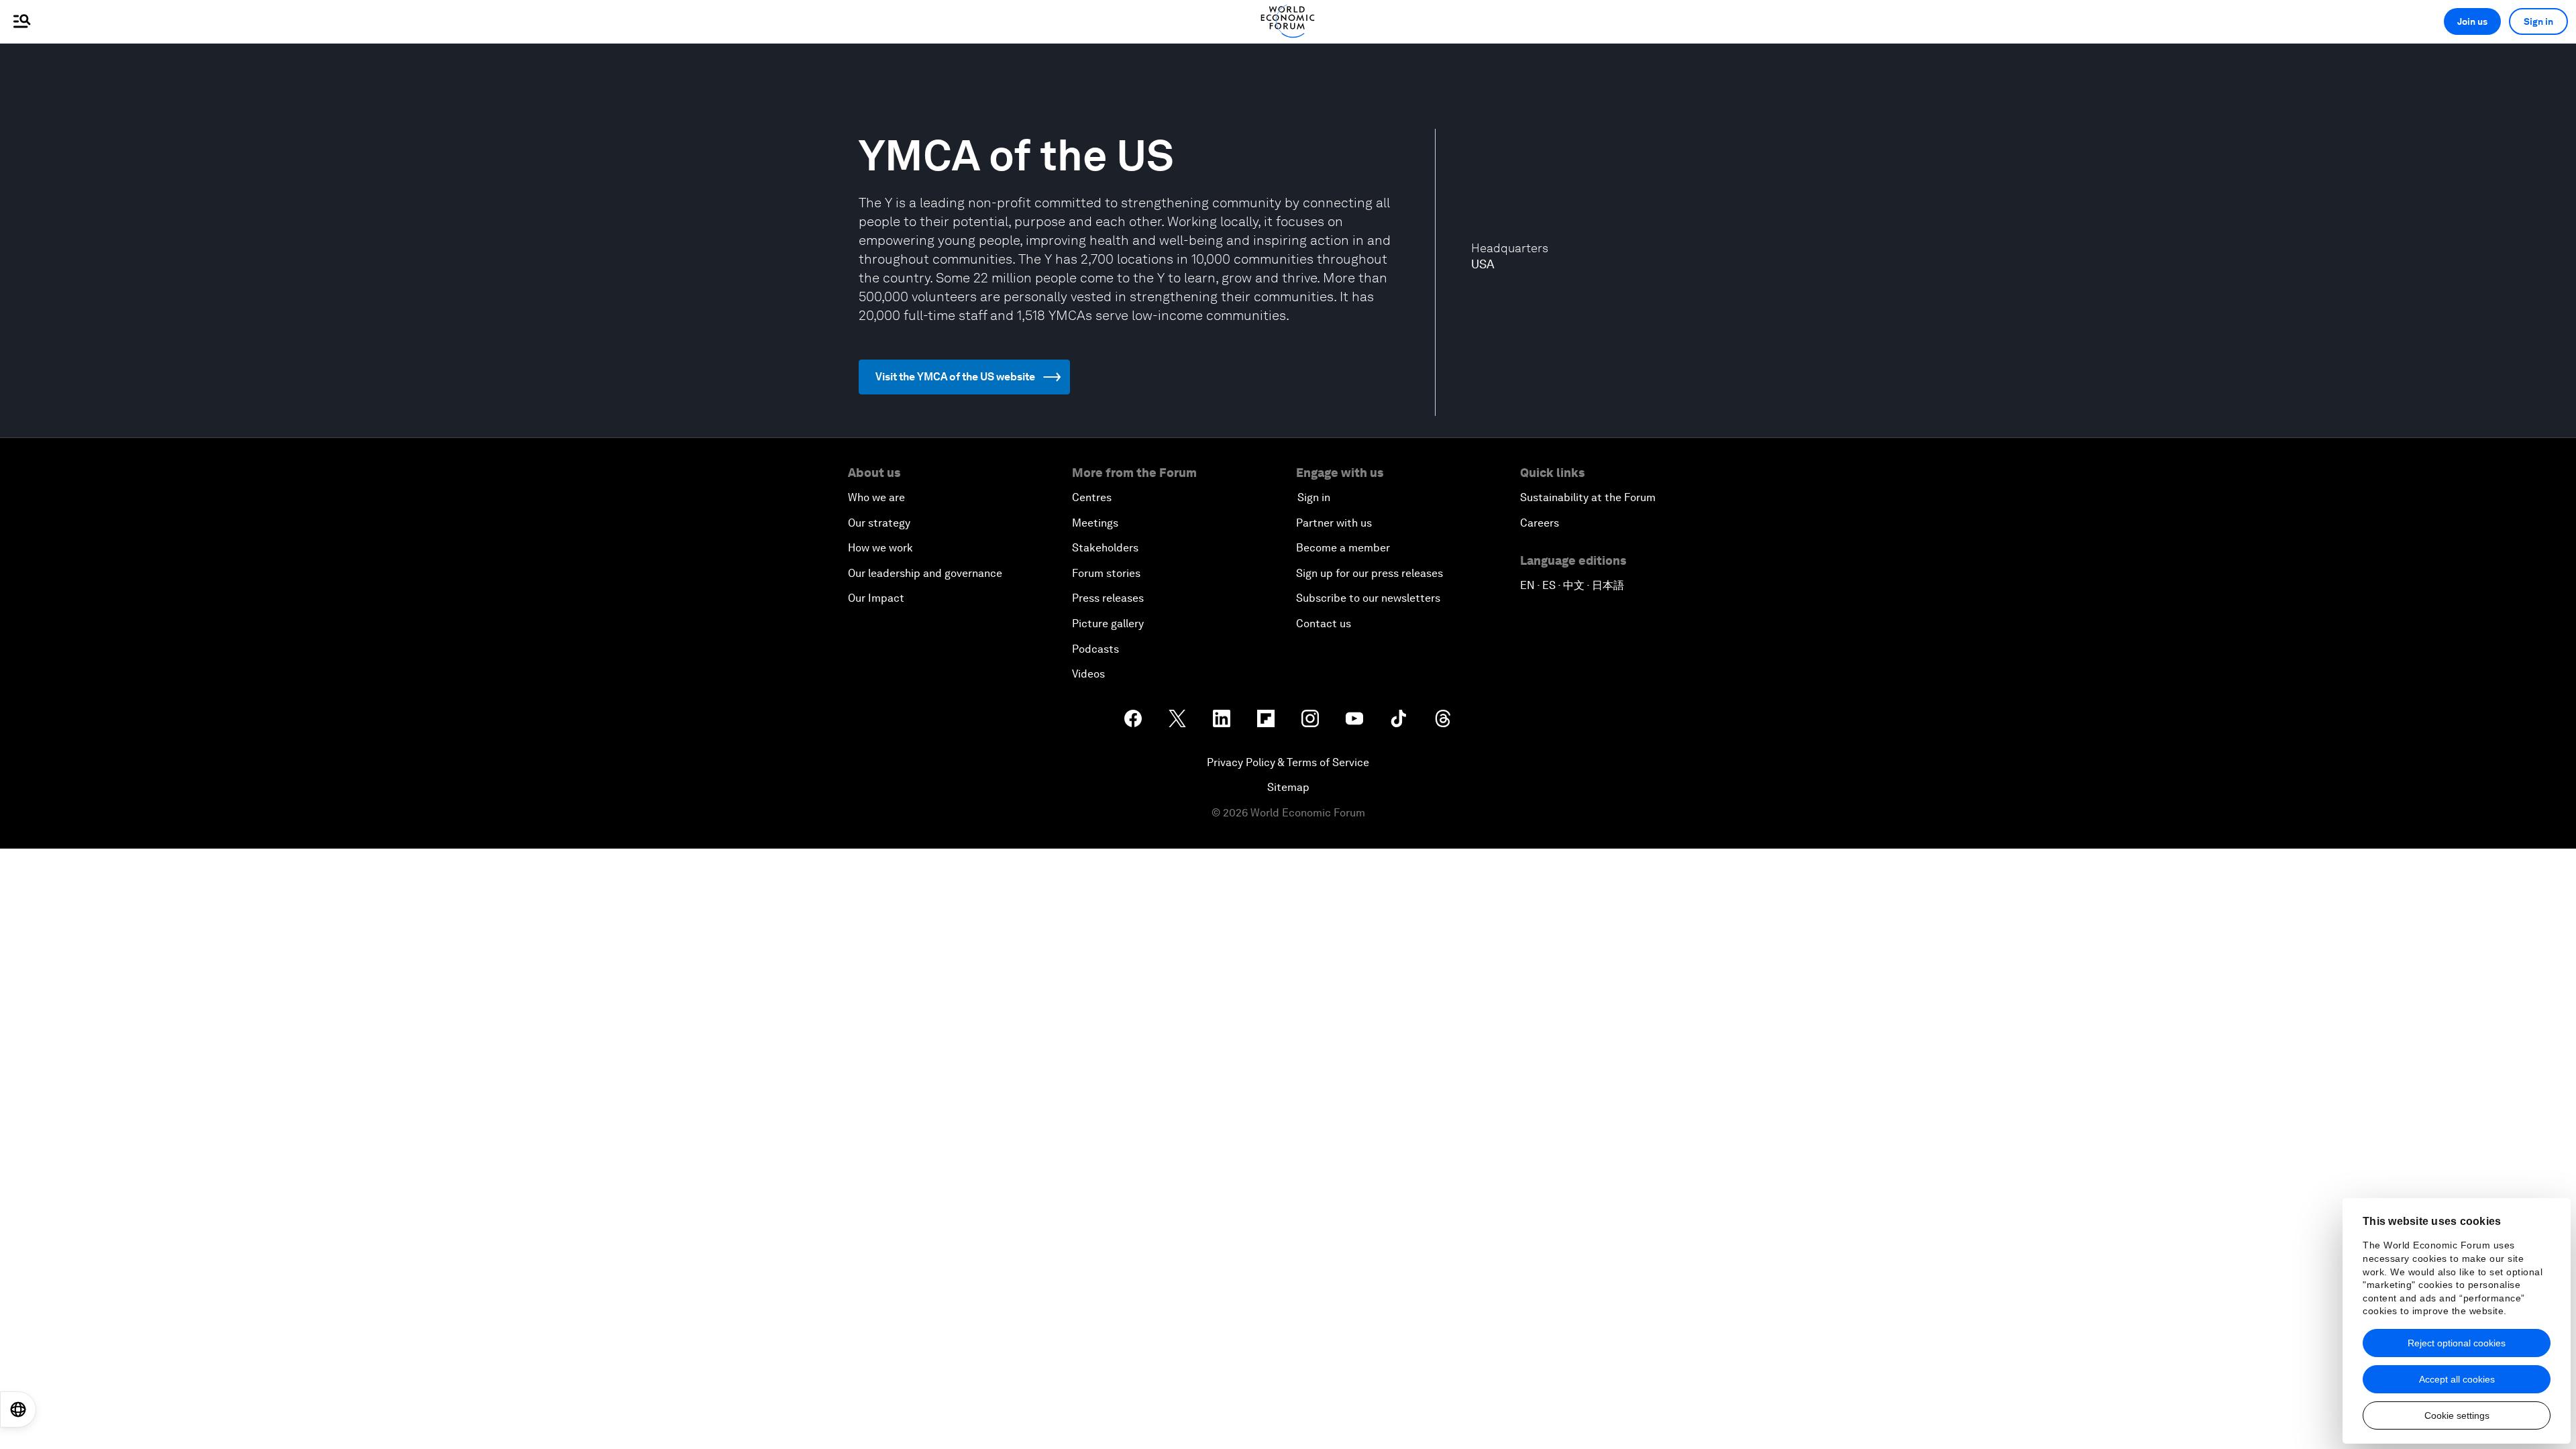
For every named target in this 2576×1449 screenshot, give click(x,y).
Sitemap (1288, 787)
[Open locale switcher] (18, 1409)
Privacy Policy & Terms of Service (1288, 762)
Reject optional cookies (2457, 1343)
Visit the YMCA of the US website (955, 377)
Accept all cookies (2457, 1379)
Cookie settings (2457, 1415)
